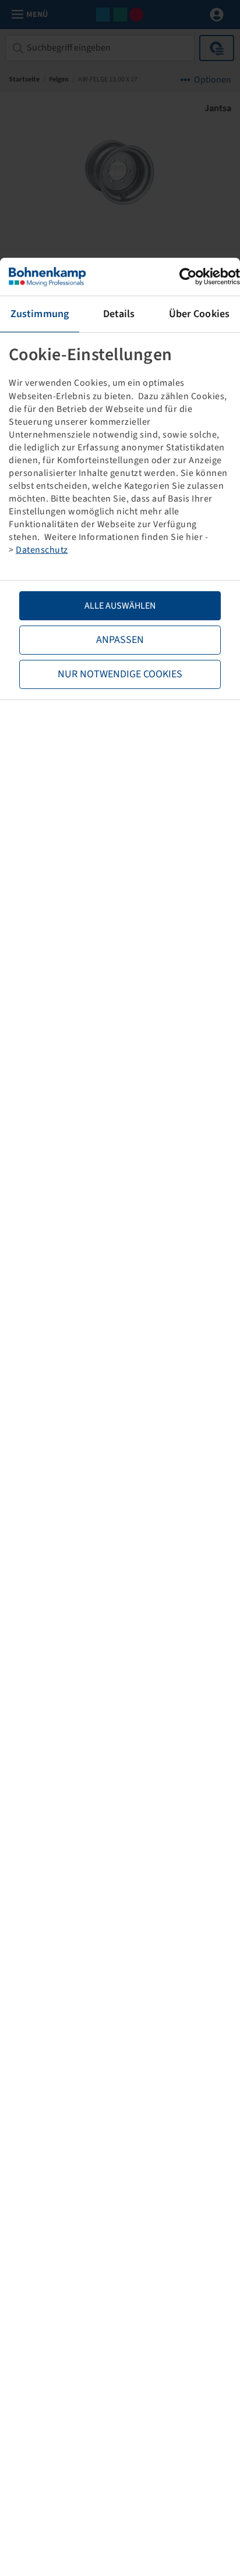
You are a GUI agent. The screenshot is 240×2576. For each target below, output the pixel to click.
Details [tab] (119, 314)
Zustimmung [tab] (40, 314)
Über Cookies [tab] (199, 314)
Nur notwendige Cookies (120, 674)
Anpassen (120, 640)
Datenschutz (42, 550)
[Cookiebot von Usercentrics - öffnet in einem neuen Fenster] (189, 277)
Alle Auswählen (120, 606)
